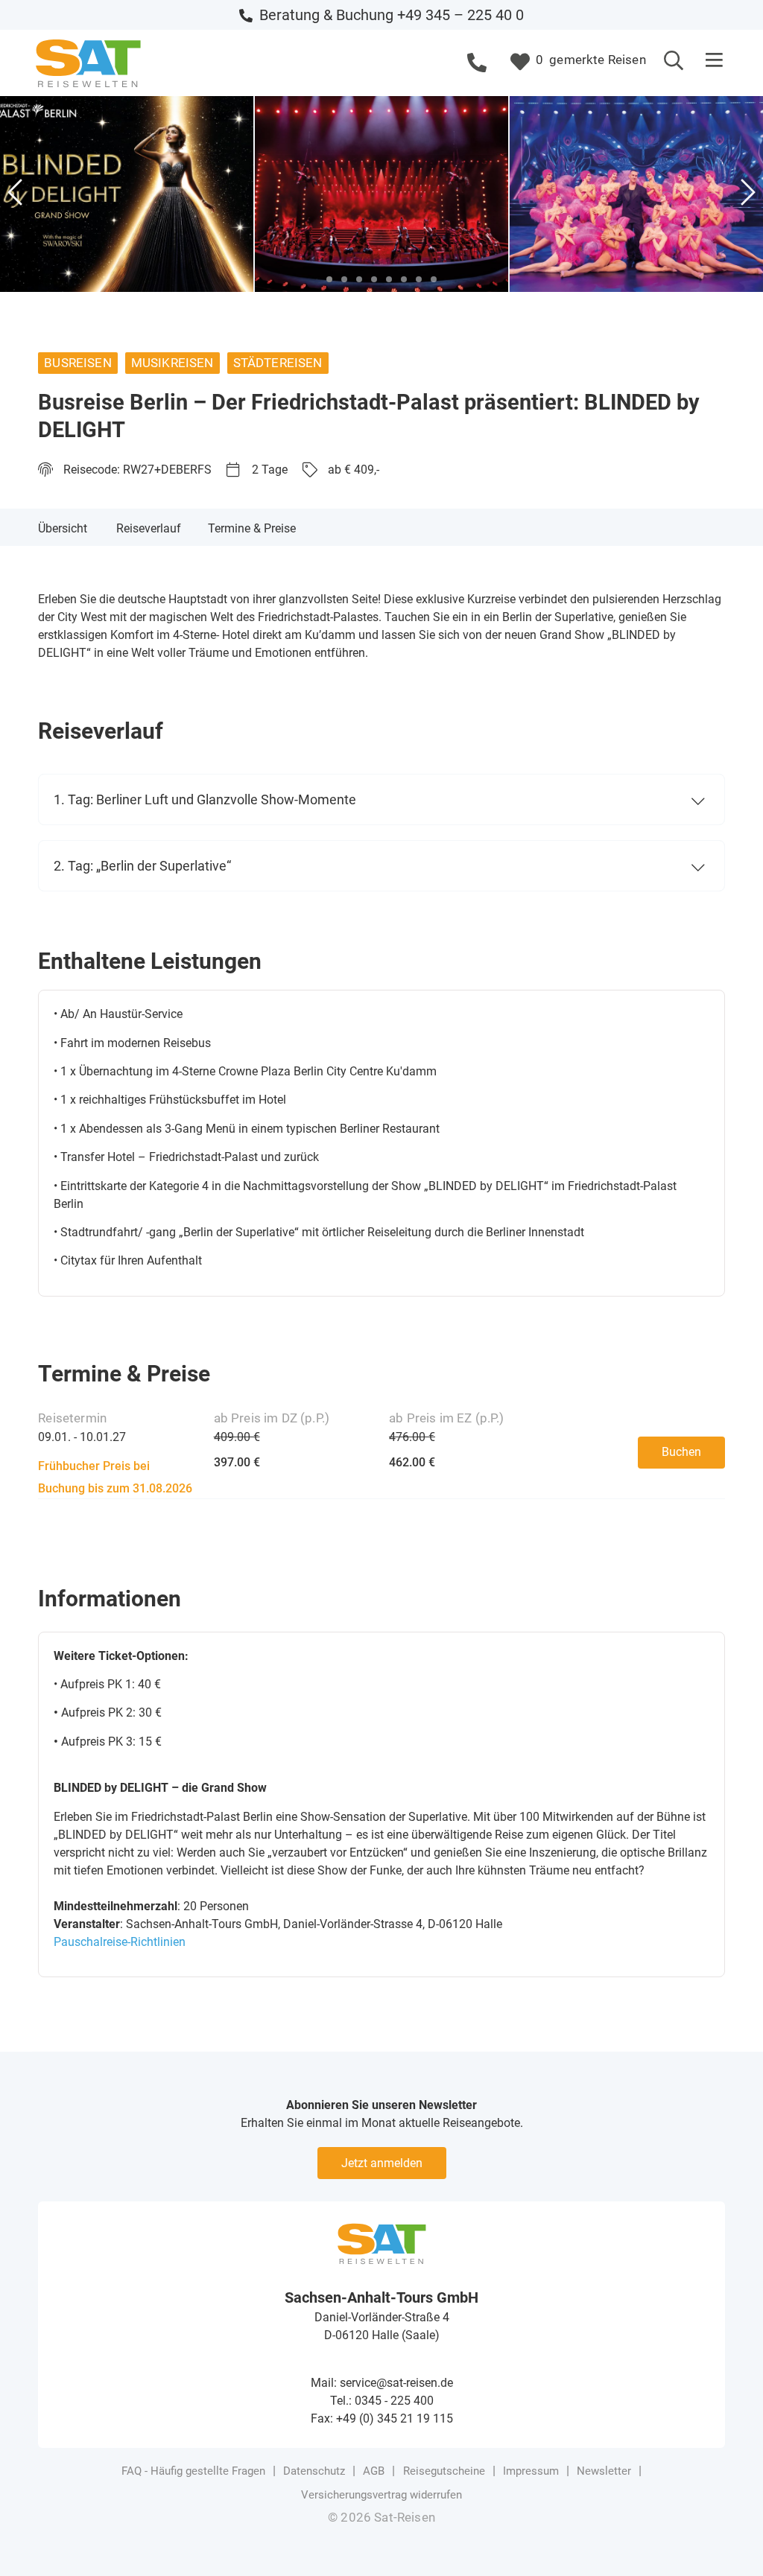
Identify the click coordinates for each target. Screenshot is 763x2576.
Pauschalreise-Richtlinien (120, 1942)
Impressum (531, 2471)
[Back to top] (729, 2542)
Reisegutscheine (444, 2471)
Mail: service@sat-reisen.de (382, 2383)
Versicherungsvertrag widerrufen (381, 2495)
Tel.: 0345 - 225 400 (382, 2401)
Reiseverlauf (149, 528)
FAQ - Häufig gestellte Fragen (193, 2471)
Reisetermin (72, 1418)
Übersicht (63, 528)
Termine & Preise (252, 528)
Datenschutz (314, 2471)
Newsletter (604, 2471)
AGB (374, 2471)
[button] (715, 61)
